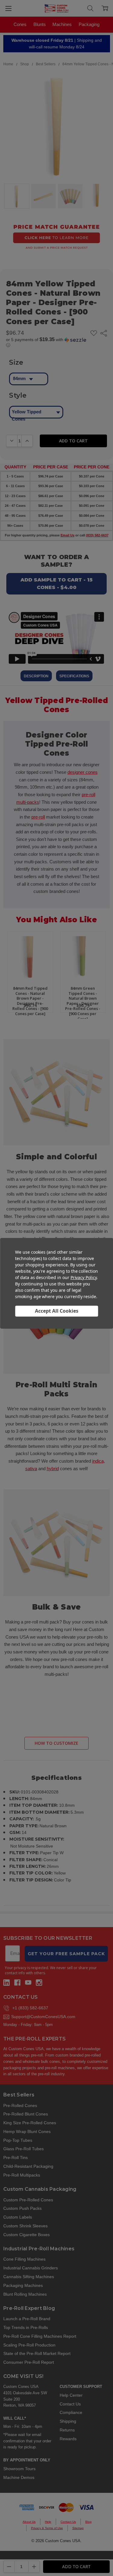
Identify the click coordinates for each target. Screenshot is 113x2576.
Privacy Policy (84, 1277)
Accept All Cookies (57, 1311)
